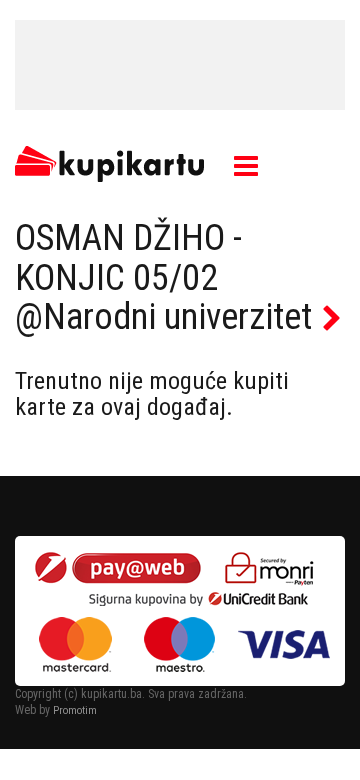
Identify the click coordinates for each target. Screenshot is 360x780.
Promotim (75, 710)
